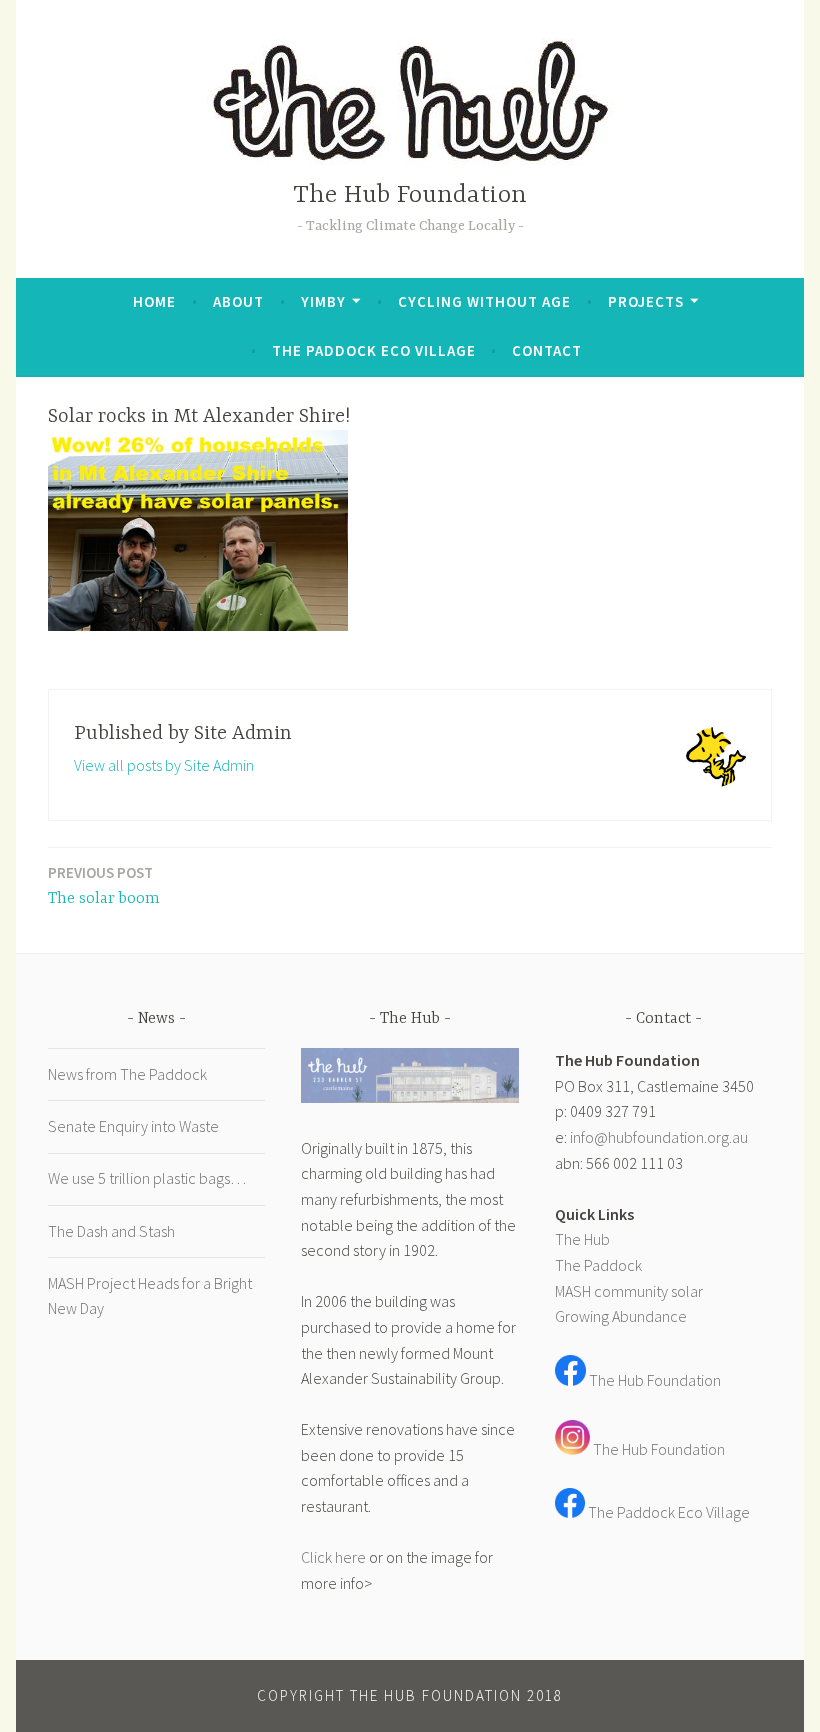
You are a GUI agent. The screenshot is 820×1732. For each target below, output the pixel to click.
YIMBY (323, 301)
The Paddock (598, 1265)
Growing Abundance (621, 1316)
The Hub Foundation (410, 195)
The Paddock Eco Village (374, 350)
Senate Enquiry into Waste (133, 1126)
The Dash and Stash (111, 1231)
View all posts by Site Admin (164, 765)
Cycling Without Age (484, 301)
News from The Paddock (127, 1074)
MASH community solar (629, 1291)
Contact (547, 350)
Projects (646, 301)
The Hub (582, 1239)
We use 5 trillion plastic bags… (147, 1178)
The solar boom (104, 885)
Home (154, 301)
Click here (333, 1557)
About (238, 301)
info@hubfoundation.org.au (659, 1137)
